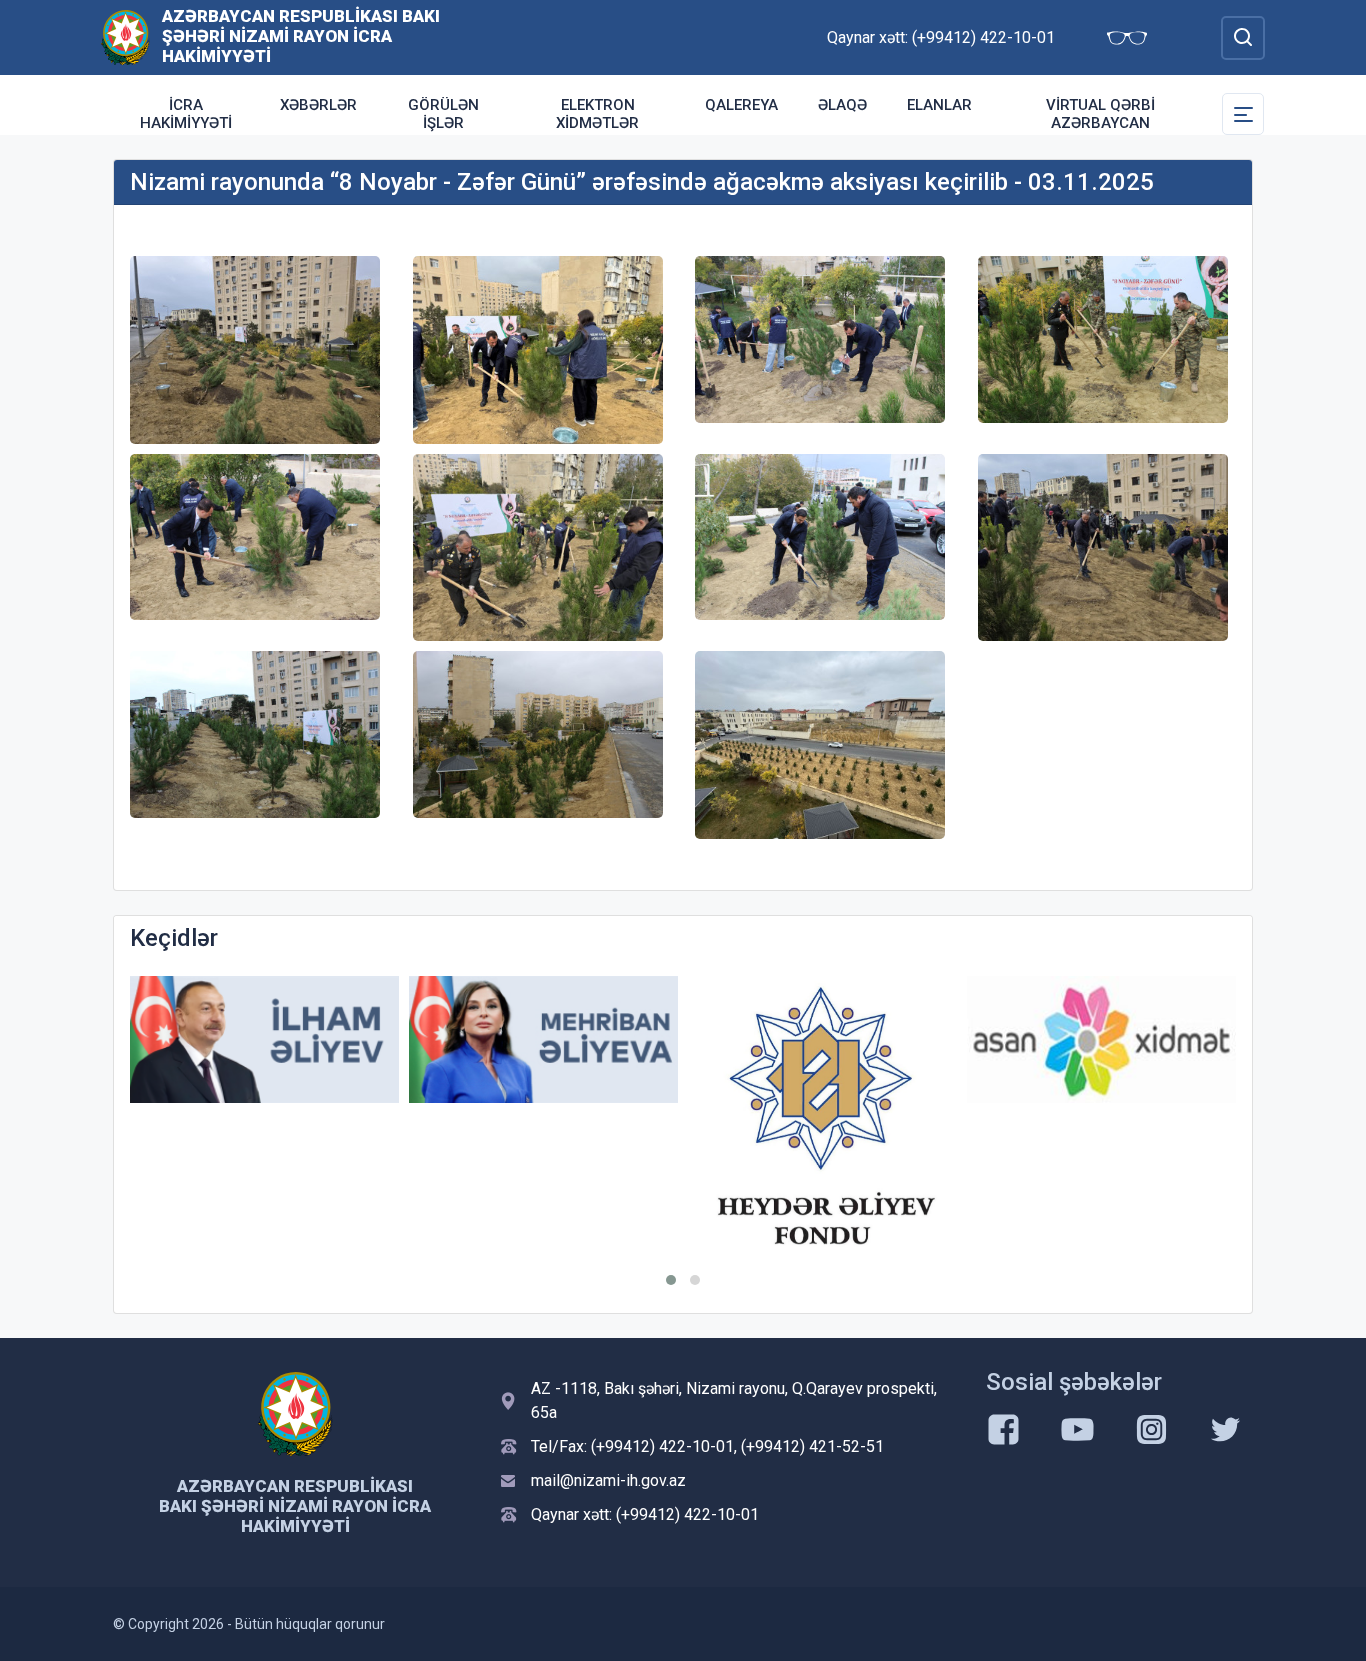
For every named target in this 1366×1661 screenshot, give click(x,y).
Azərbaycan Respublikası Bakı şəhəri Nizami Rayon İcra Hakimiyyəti (301, 36)
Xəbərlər (318, 105)
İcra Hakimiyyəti (186, 114)
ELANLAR (939, 105)
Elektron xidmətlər (597, 114)
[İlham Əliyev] (264, 1039)
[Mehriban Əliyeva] (543, 1039)
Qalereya (741, 105)
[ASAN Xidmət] (1101, 1039)
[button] (671, 1280)
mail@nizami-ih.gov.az (608, 1480)
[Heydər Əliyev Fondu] (822, 1118)
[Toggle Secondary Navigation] (1243, 114)
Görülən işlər (443, 114)
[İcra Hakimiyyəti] (125, 36)
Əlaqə (842, 105)
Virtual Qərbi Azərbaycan (1100, 114)
